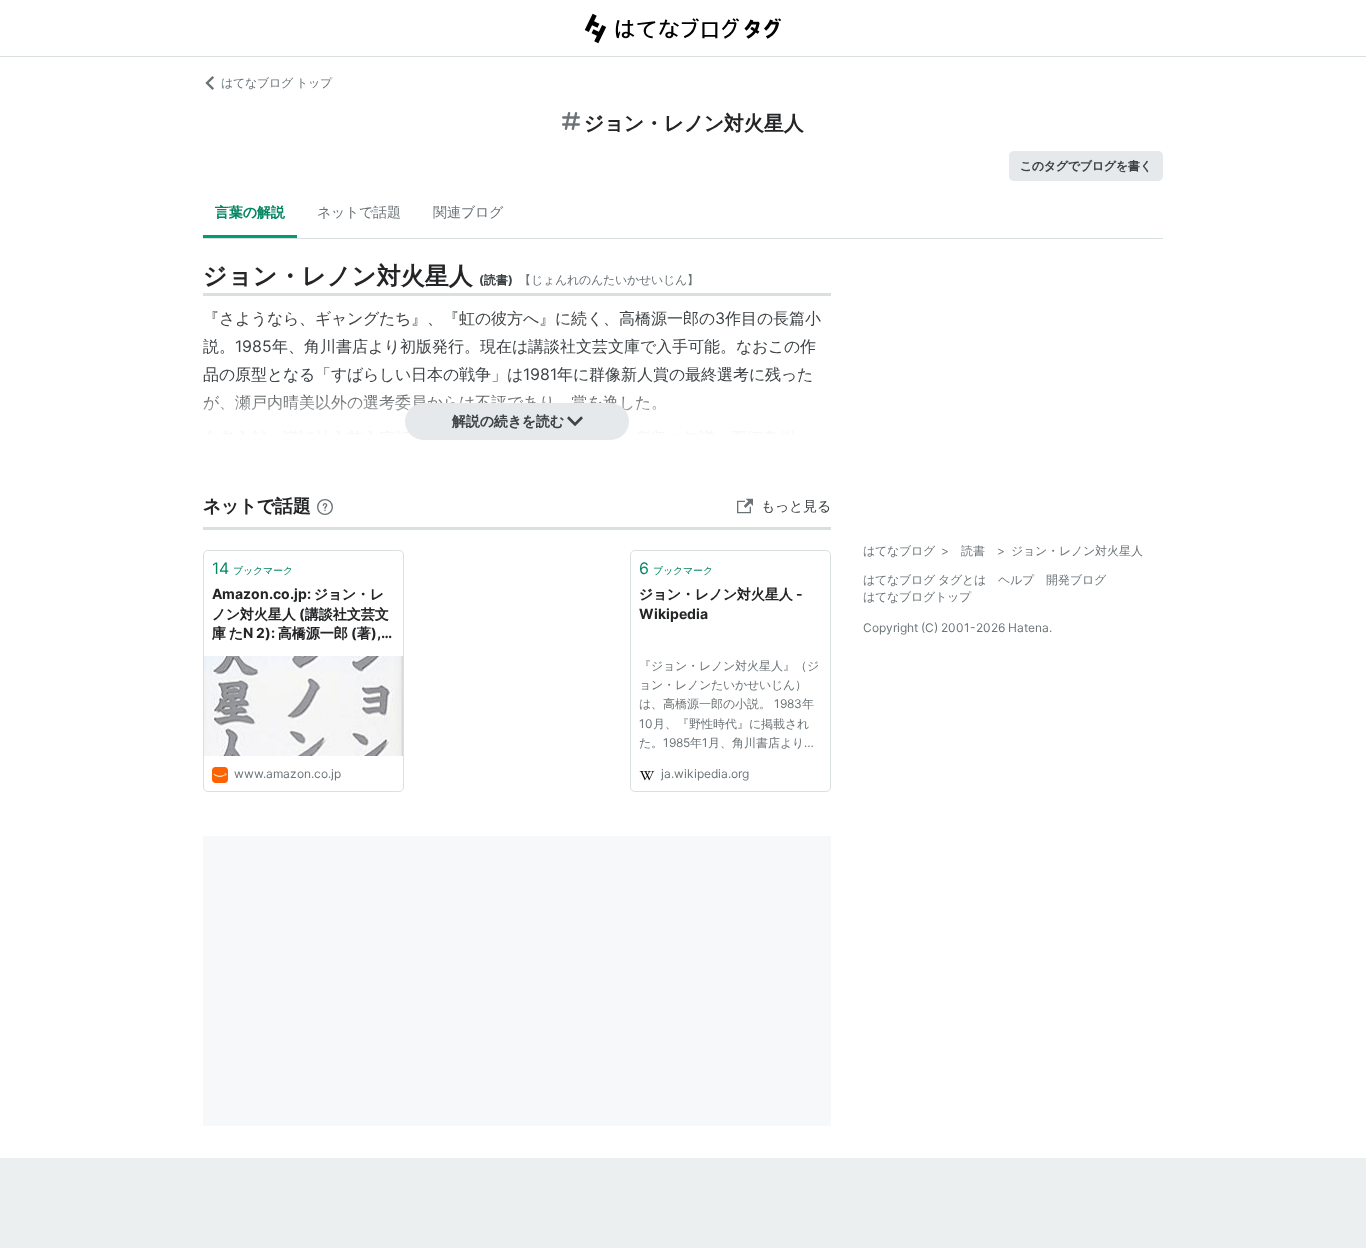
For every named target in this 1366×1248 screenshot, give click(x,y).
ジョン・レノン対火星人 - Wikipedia (721, 603)
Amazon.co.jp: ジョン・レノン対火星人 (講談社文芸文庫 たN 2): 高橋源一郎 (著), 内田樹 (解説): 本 (300, 614)
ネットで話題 (359, 211)
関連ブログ (468, 211)
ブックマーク (252, 568)
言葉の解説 (250, 211)
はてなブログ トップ (276, 82)
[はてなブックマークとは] (325, 505)
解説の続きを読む (508, 420)
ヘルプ (1016, 579)
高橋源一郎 (659, 318)
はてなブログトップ (917, 596)
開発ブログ (1076, 579)
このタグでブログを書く (1086, 165)
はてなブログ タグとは (924, 579)
